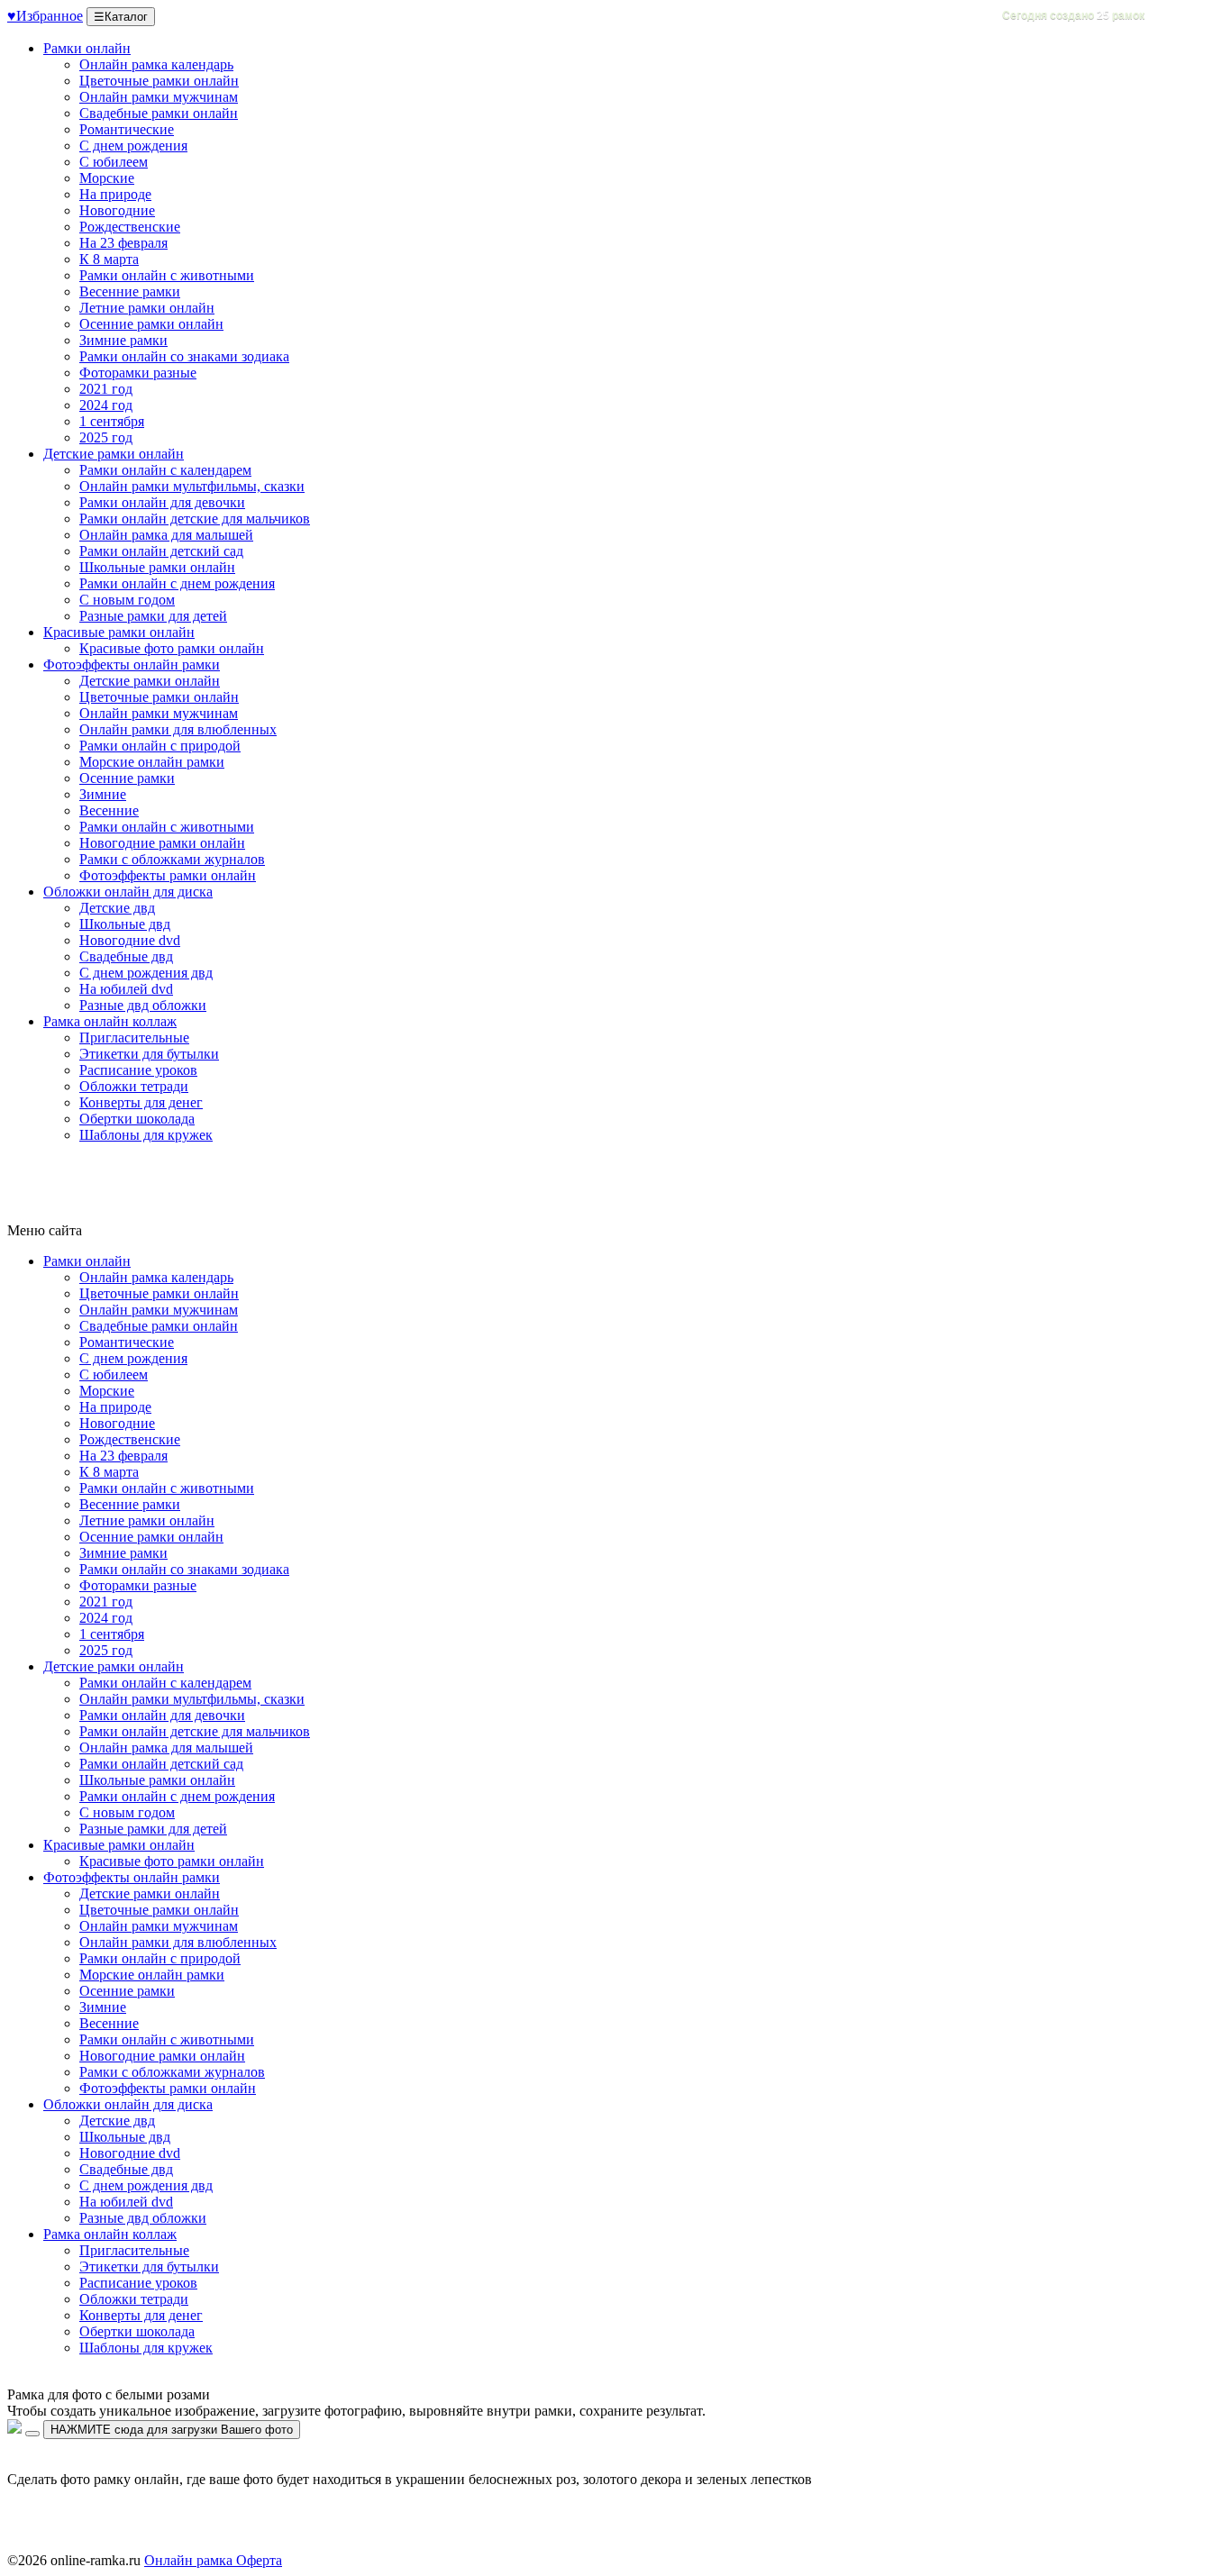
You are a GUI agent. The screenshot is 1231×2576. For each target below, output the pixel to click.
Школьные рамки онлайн (157, 567)
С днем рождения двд (146, 973)
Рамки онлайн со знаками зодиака (184, 356)
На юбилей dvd (126, 989)
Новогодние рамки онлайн (162, 843)
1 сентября (112, 421)
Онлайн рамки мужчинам (159, 97)
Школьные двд (125, 924)
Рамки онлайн (87, 48)
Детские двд (117, 908)
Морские (107, 178)
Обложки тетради (134, 1086)
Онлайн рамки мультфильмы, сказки (192, 486)
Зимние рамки (123, 340)
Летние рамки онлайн (147, 308)
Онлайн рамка (188, 2560)
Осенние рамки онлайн (151, 324)
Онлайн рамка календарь (156, 64)
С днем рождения (133, 146)
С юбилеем (114, 162)
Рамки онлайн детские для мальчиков (195, 519)
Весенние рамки (130, 291)
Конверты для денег (141, 1102)
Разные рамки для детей (153, 616)
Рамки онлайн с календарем (165, 470)
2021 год (106, 389)
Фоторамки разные (138, 373)
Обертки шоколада (137, 1119)
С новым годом (127, 600)
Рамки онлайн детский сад (161, 551)
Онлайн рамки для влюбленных (178, 729)
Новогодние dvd (130, 940)
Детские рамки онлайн (114, 454)
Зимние (103, 794)
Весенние (109, 810)
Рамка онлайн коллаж (110, 1021)
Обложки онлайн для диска (128, 892)
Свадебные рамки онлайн (159, 113)
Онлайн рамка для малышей (166, 535)
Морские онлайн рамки (152, 762)
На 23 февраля (123, 243)
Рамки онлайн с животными (167, 275)
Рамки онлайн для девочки (162, 502)
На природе (115, 194)
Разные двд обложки (143, 1005)
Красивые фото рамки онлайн (172, 648)
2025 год (106, 437)
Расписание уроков (138, 1070)
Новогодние (117, 210)
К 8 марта (109, 259)
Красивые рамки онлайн (119, 632)
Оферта (257, 2560)
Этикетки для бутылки (149, 1054)
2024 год (106, 405)
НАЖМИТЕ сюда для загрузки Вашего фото (172, 2430)
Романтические (127, 129)
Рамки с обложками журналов (172, 859)
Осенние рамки (127, 778)
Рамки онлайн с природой (160, 746)
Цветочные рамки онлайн (159, 81)
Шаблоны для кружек (146, 1135)
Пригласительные (134, 1038)
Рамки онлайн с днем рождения (177, 583)
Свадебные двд (126, 956)
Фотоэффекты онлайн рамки (132, 664)
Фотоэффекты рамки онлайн (168, 875)
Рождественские (130, 227)
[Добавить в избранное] (32, 2434)
